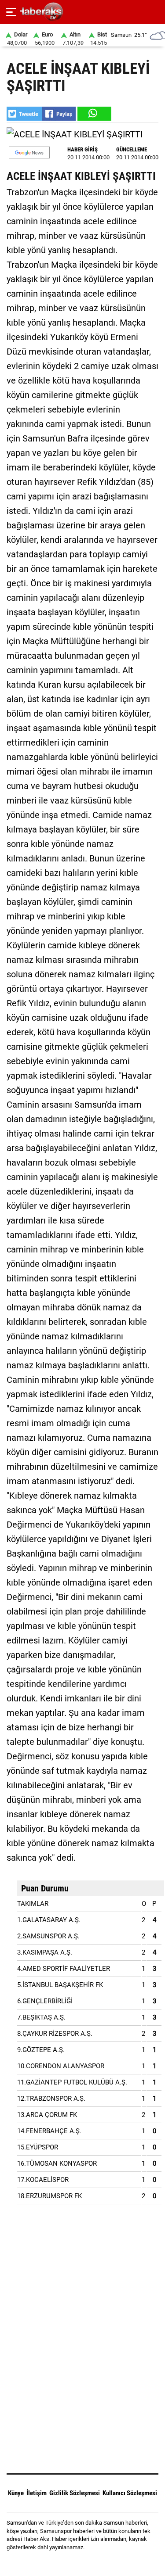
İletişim (37, 2493)
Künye (16, 2493)
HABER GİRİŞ (82, 149)
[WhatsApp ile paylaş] (94, 114)
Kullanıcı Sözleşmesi (130, 2493)
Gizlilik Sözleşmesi (75, 2493)
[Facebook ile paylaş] (59, 114)
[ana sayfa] (155, 12)
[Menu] (11, 12)
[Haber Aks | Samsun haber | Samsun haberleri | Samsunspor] (82, 12)
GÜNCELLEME (132, 149)
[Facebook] (71, 2563)
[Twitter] (94, 2563)
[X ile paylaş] (24, 114)
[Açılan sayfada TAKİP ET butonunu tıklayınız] (29, 152)
